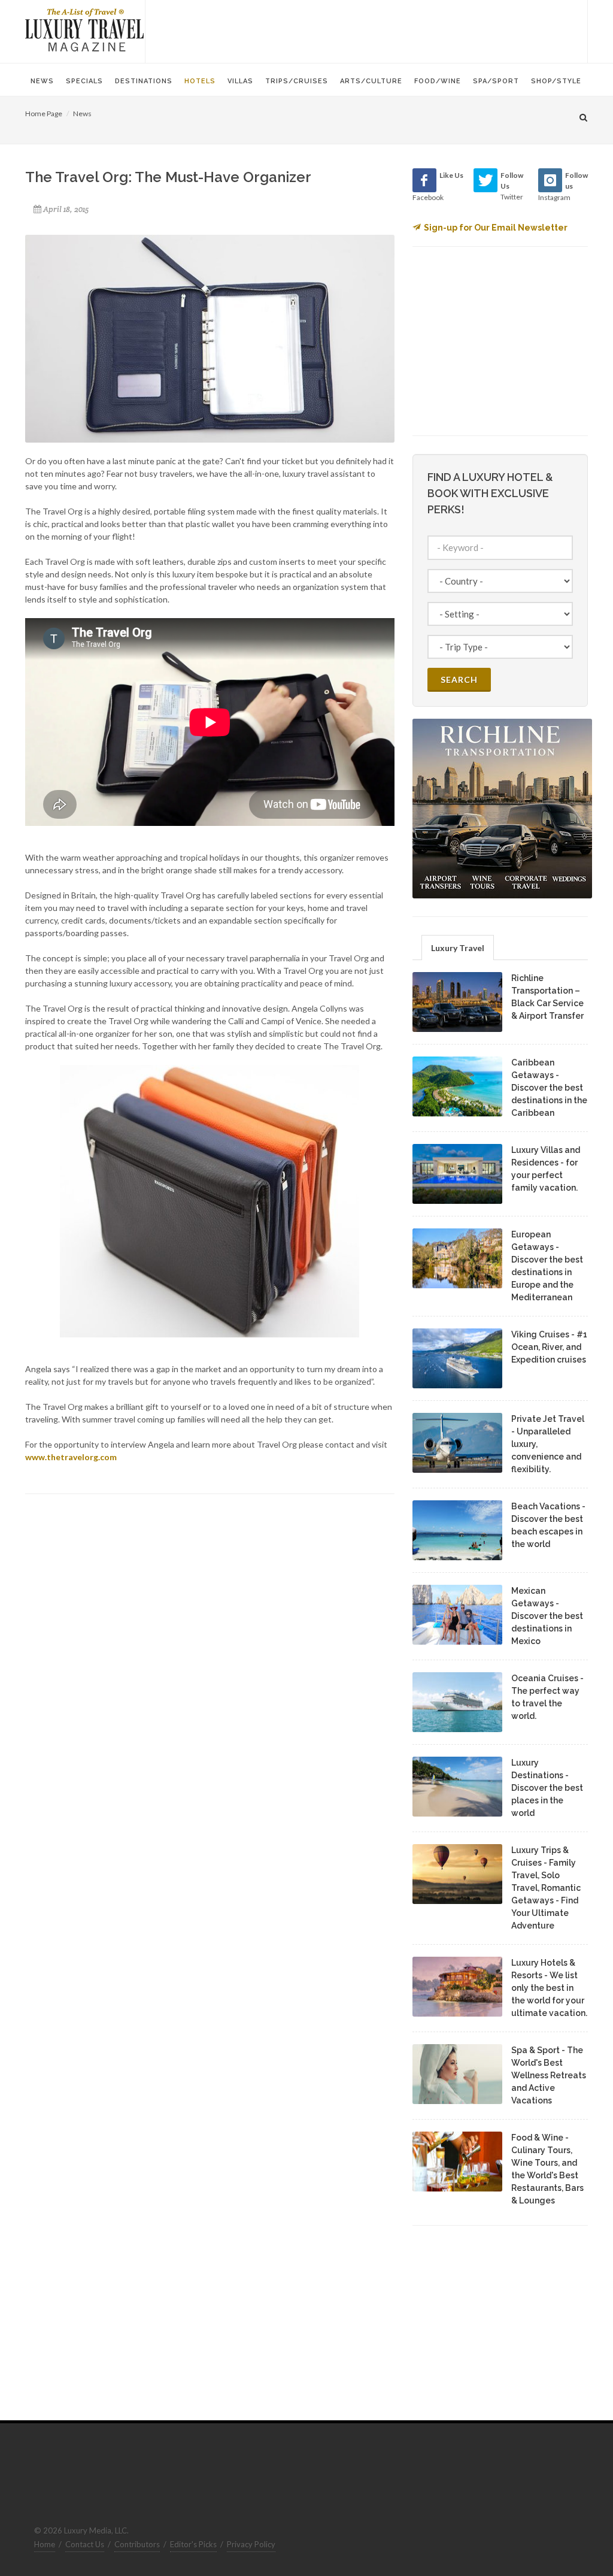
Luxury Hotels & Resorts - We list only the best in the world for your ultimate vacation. (549, 1988)
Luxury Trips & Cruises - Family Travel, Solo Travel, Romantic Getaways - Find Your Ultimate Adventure (546, 1888)
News (82, 113)
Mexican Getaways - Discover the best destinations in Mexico (547, 1616)
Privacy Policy (251, 2544)
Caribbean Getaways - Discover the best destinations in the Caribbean (549, 1088)
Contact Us (85, 2544)
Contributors (137, 2544)
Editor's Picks (193, 2544)
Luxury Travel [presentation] (458, 948)
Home (45, 2544)
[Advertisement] (366, 30)
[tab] (458, 947)
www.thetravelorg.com (71, 1457)
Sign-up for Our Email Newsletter (496, 228)
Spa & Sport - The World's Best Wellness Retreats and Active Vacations (549, 2075)
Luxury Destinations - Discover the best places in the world (547, 1788)
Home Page (44, 113)
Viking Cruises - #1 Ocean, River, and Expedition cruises (549, 1347)
